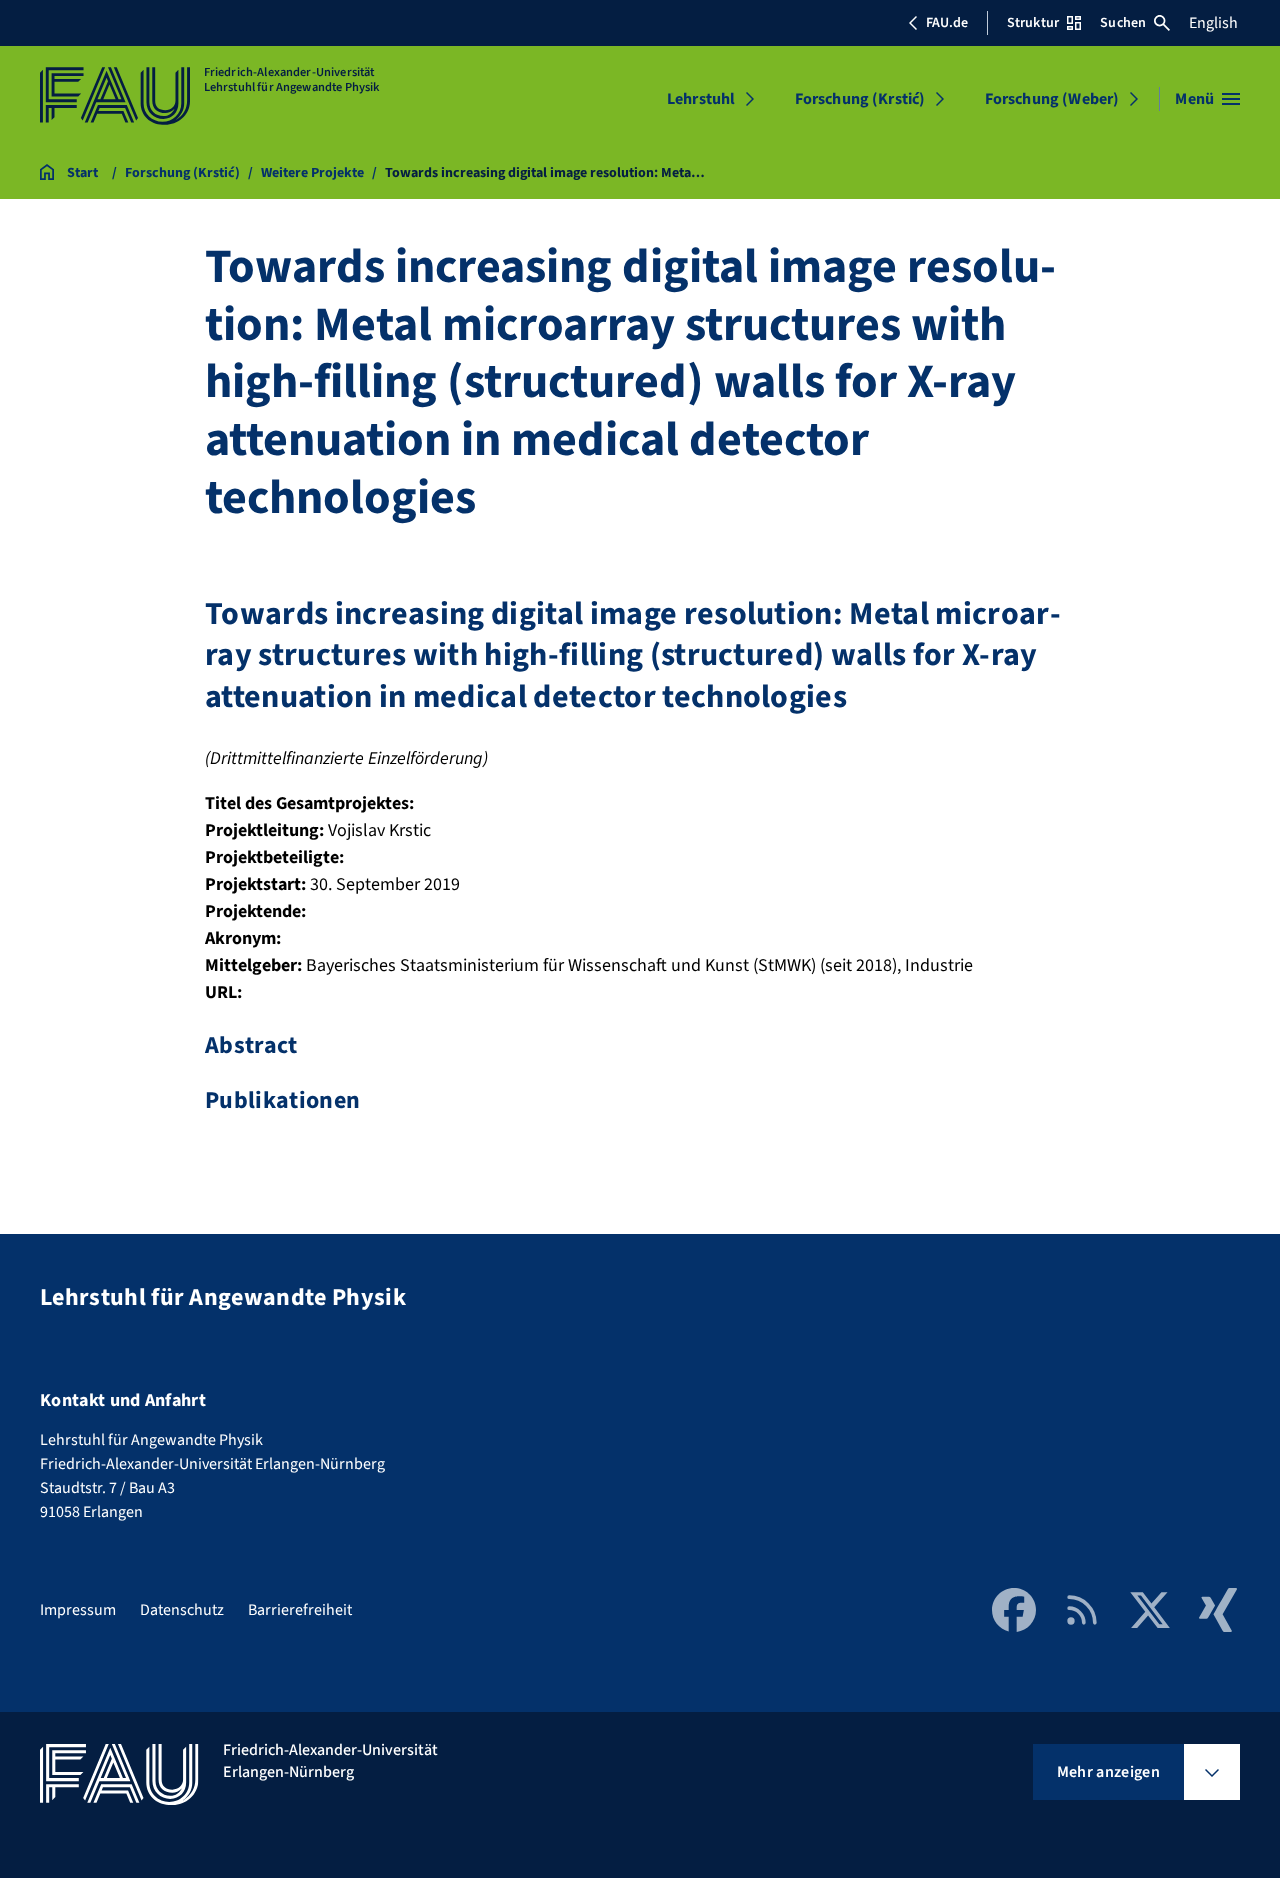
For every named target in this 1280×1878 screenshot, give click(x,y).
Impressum (78, 1610)
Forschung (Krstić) (860, 99)
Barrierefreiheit (300, 1610)
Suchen (1123, 23)
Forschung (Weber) (1052, 99)
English (1213, 23)
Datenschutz (182, 1610)
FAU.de (947, 23)
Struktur (1033, 23)
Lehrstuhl (701, 99)
